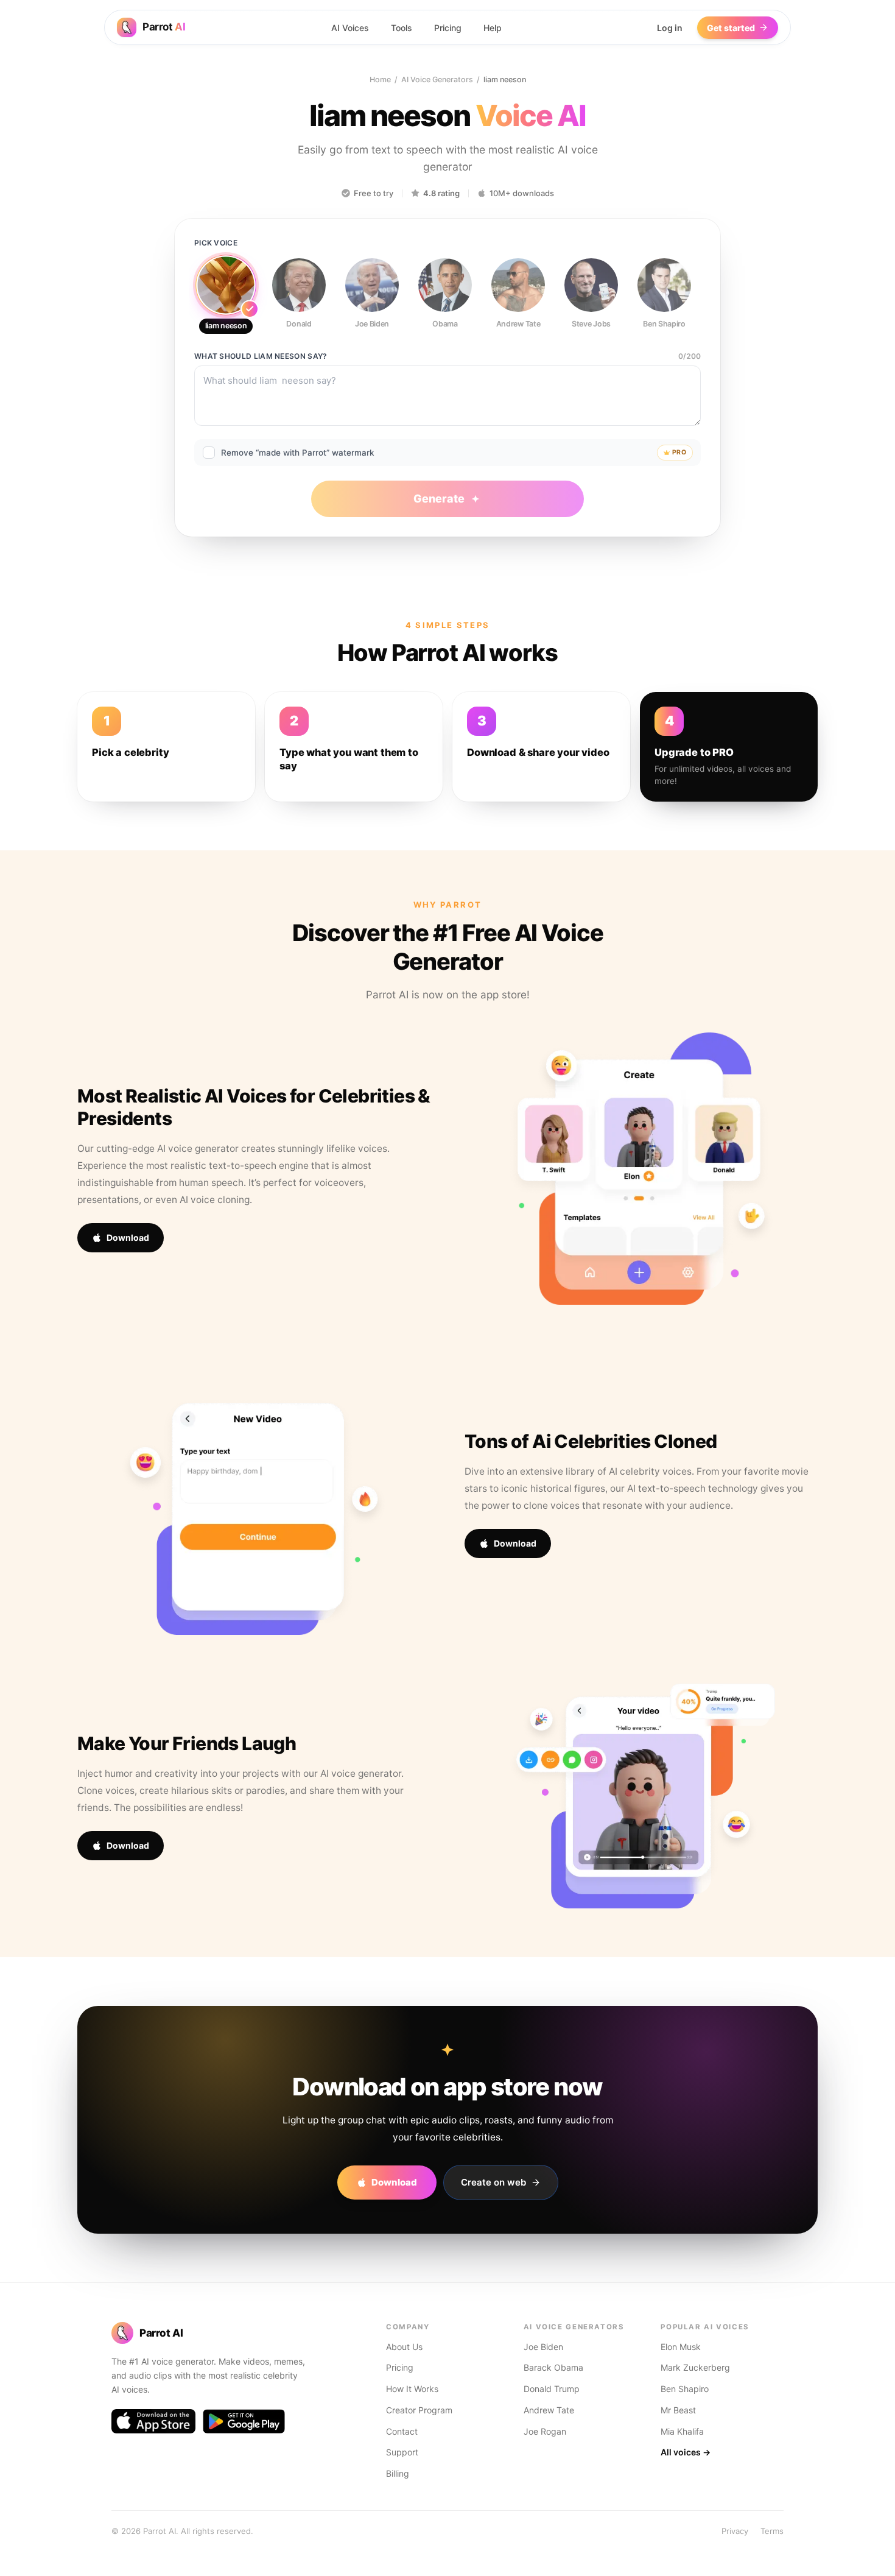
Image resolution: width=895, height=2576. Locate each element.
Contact (402, 2431)
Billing (398, 2473)
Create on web (493, 2182)
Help (493, 28)
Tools (402, 28)
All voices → (686, 2452)
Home (380, 79)
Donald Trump (552, 2389)
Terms (772, 2531)
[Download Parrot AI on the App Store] (153, 2421)
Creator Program (419, 2410)
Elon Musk (681, 2347)
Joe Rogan (545, 2431)
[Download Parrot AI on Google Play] (244, 2421)
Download (128, 1237)
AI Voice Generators (437, 79)
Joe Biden (543, 2347)
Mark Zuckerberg (695, 2367)
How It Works (412, 2389)
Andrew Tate (549, 2410)
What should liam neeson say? (261, 356)
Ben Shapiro (685, 2389)
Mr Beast (678, 2410)
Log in (670, 28)
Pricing (448, 28)
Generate (439, 499)
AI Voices (350, 28)
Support (402, 2452)
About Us (404, 2347)
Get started (731, 28)
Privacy (735, 2531)
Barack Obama (553, 2367)
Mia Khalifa (682, 2431)
